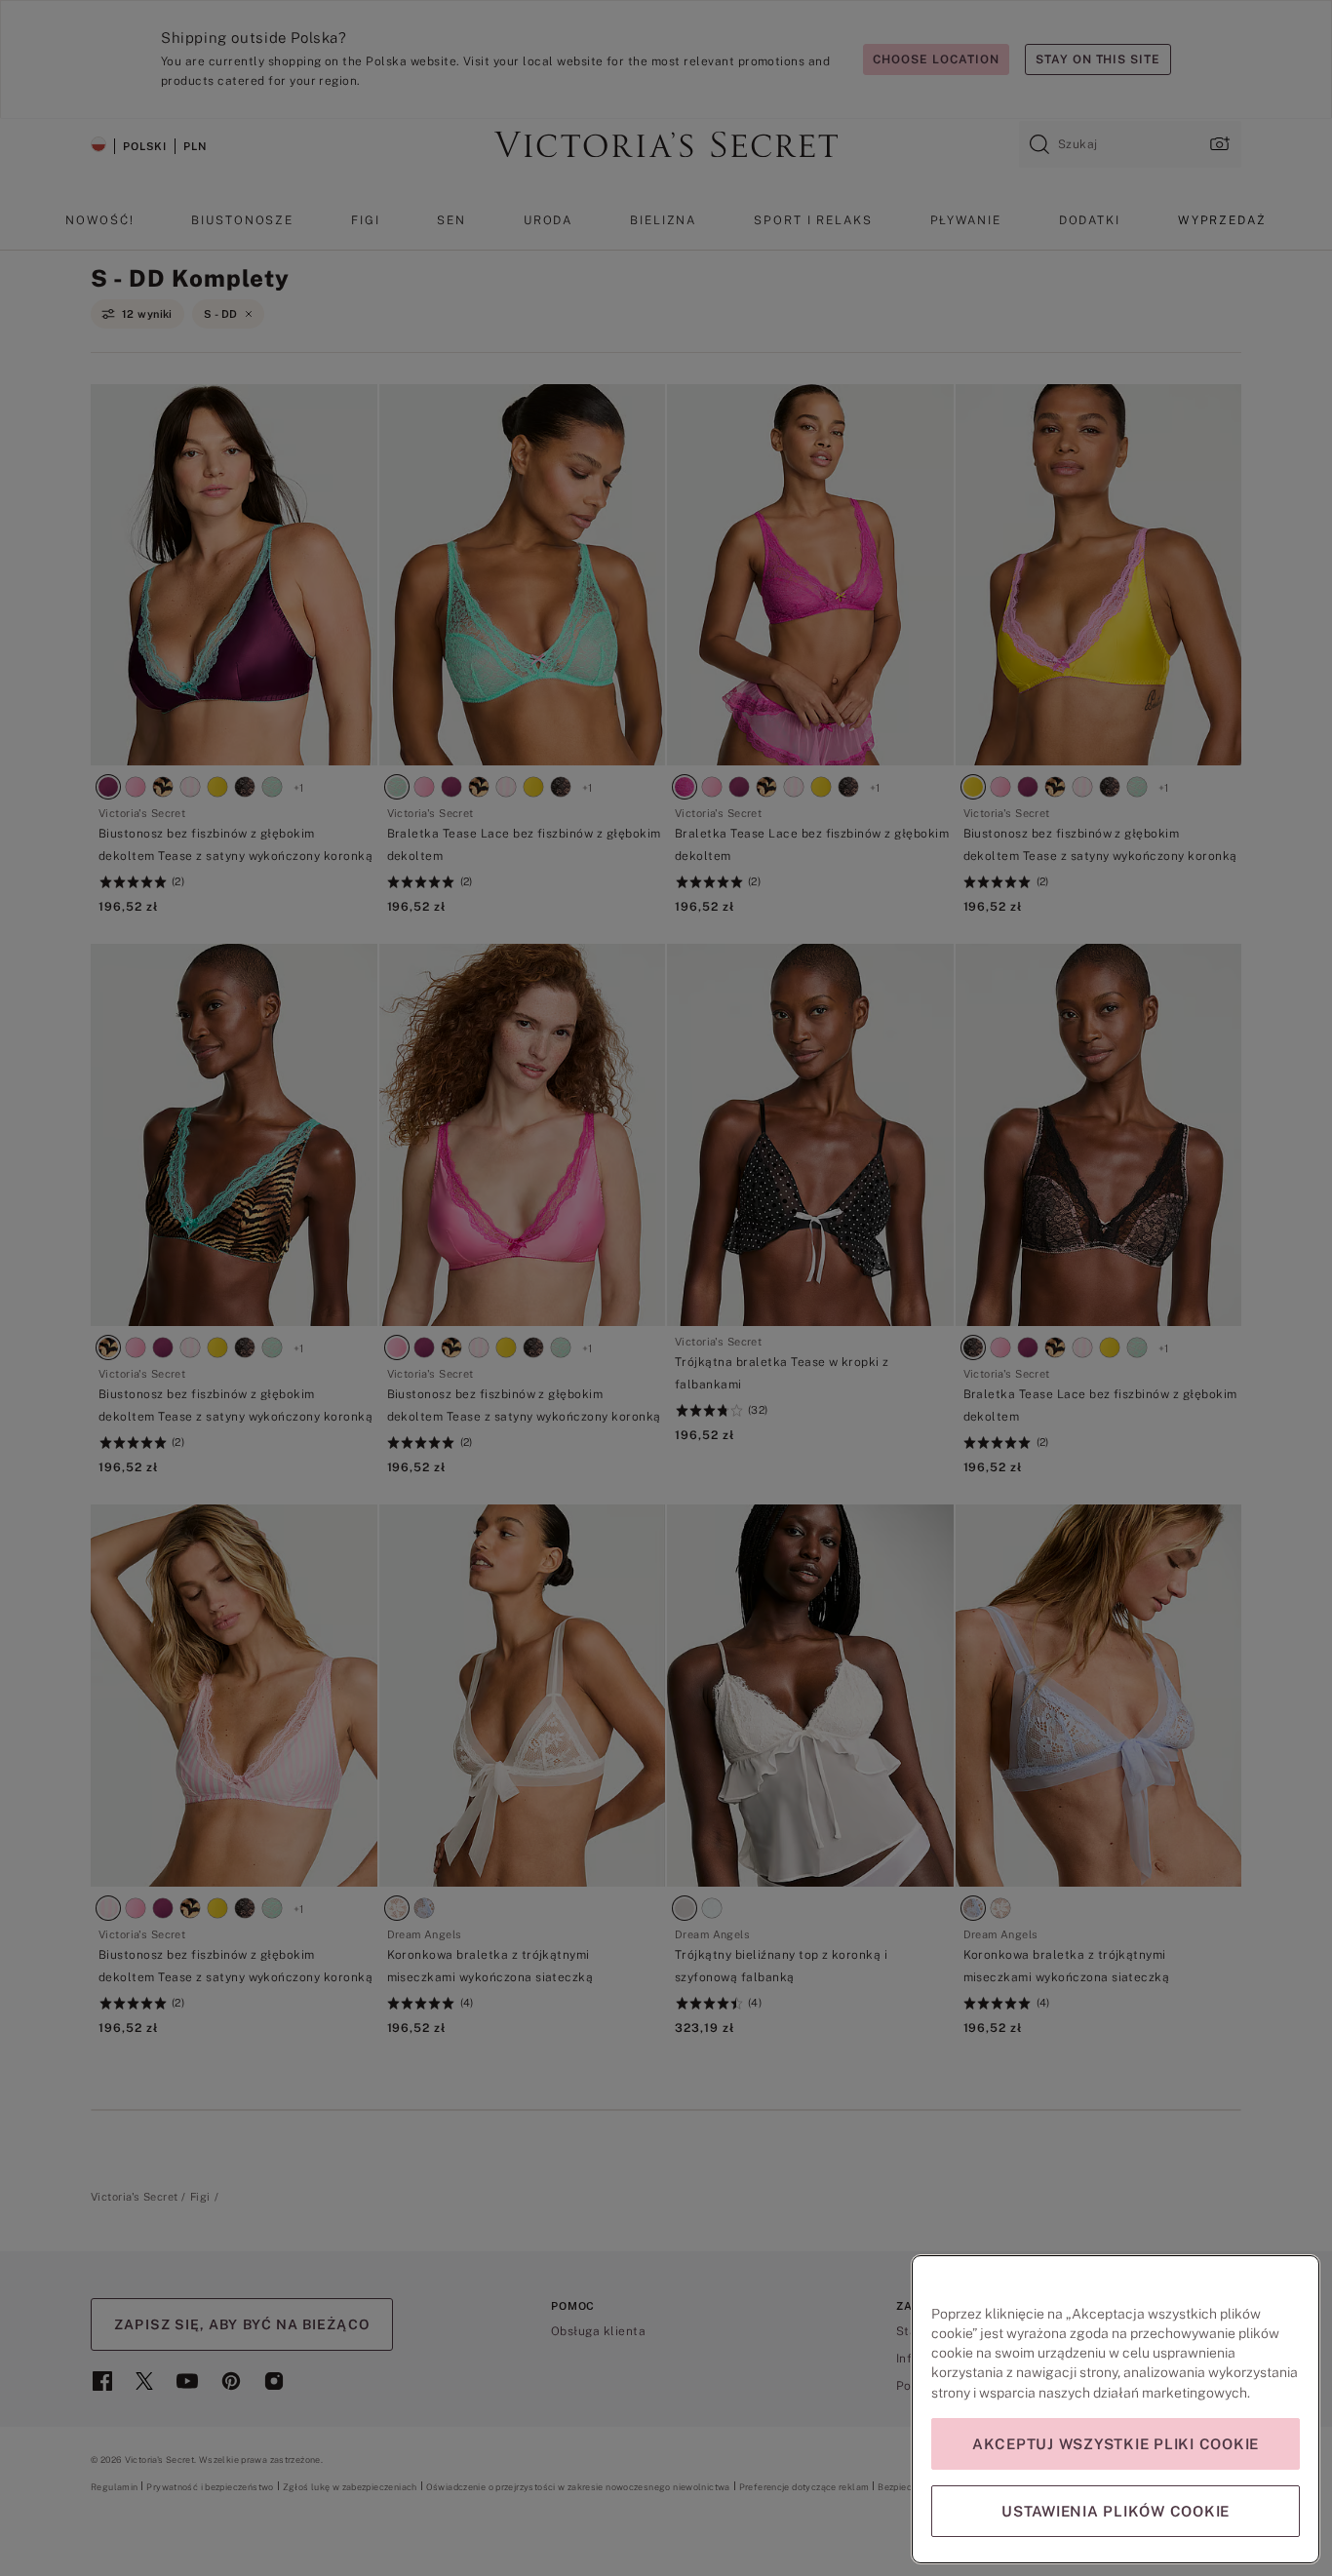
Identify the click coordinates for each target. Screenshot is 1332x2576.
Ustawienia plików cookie (1116, 2511)
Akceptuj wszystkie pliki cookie (1116, 2444)
